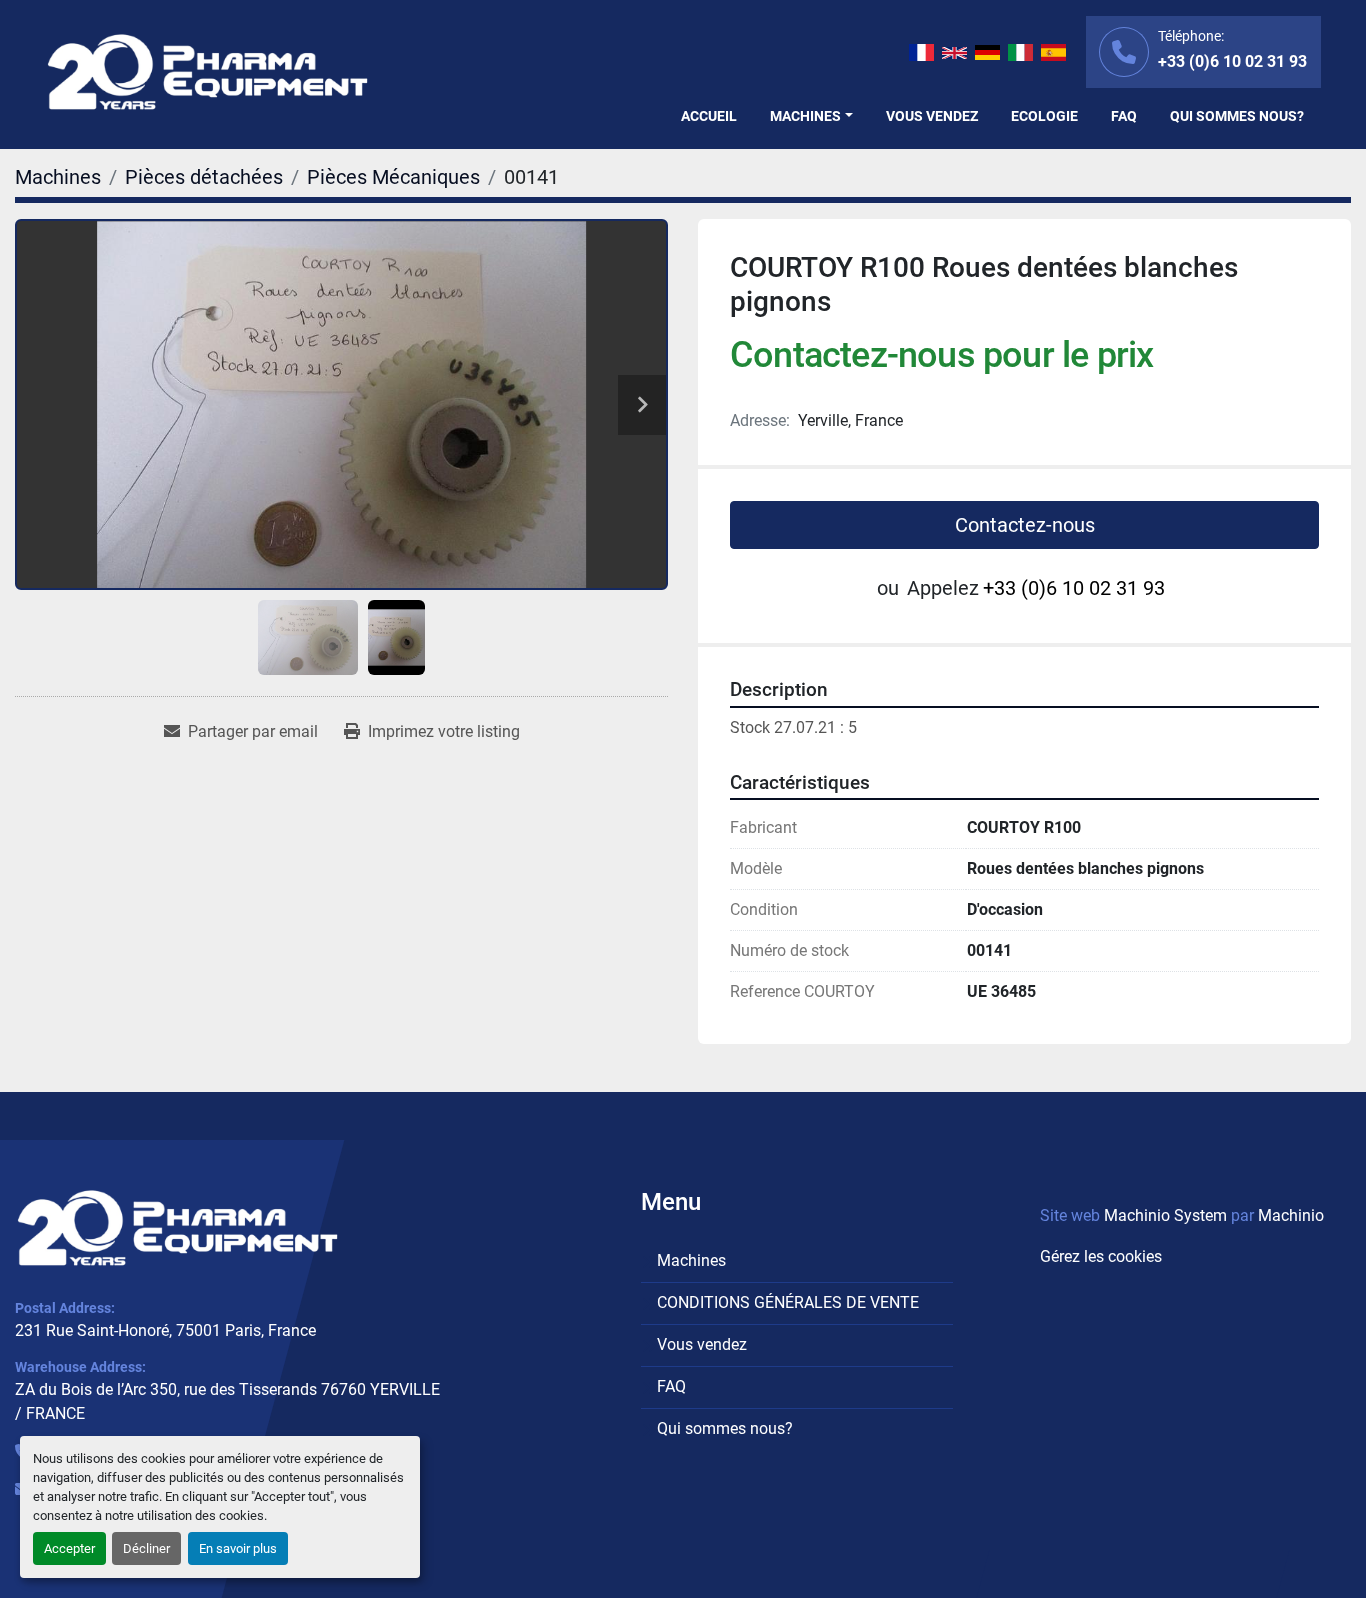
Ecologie (1044, 116)
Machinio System (1165, 1215)
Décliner (146, 1548)
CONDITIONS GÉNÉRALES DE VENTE (788, 1302)
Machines (805, 116)
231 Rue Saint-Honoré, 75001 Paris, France (165, 1330)
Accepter (69, 1548)
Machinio (1291, 1215)
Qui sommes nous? (1237, 116)
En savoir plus (238, 1548)
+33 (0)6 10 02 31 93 (1232, 61)
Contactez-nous (1025, 525)
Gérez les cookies (1101, 1256)
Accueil (709, 116)
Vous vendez (932, 116)
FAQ (1124, 116)
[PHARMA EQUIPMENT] (177, 1228)
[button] (811, 116)
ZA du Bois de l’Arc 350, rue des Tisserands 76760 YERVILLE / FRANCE (227, 1401)
